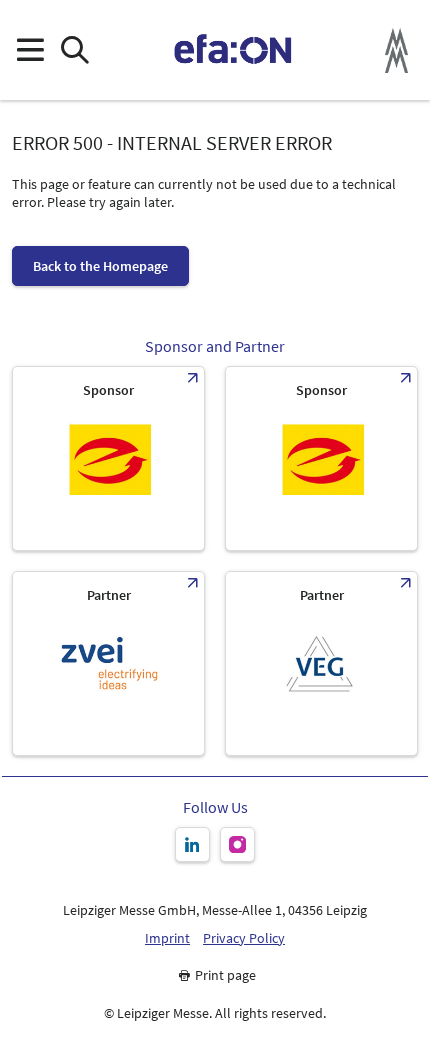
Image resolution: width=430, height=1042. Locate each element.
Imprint (167, 938)
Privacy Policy (244, 938)
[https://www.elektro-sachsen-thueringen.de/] (108, 458)
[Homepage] (233, 50)
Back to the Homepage (100, 266)
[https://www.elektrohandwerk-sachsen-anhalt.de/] (321, 458)
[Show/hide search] (74, 50)
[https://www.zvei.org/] (108, 663)
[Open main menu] (29, 50)
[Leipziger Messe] (396, 50)
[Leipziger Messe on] (192, 844)
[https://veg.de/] (321, 663)
